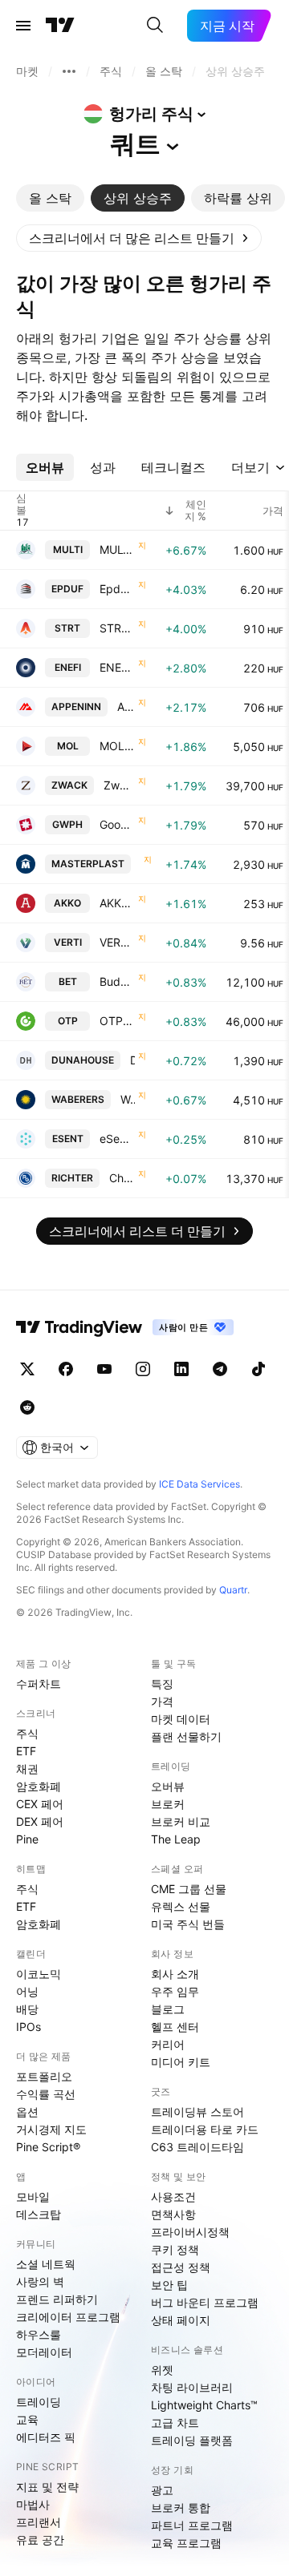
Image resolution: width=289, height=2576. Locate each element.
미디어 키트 (181, 2062)
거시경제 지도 (51, 2129)
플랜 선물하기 (186, 1736)
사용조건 (173, 2196)
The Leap (176, 1839)
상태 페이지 (181, 2320)
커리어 (168, 2044)
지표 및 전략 (47, 2487)
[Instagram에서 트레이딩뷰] (143, 1369)
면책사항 (173, 2214)
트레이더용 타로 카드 (205, 2129)
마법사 (33, 2504)
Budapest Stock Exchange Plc (117, 981)
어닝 (27, 1991)
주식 (27, 1733)
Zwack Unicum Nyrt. (119, 785)
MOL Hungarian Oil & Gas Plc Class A (117, 746)
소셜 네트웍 (46, 2264)
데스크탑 (39, 2214)
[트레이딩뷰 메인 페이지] (60, 26)
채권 (27, 1768)
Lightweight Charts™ (204, 2405)
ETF (26, 1751)
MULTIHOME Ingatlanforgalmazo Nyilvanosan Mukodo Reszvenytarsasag (117, 549)
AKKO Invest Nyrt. (117, 903)
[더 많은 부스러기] (69, 71)
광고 (162, 2490)
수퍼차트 (39, 1684)
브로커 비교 (181, 1821)
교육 (27, 2419)
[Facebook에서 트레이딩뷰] (66, 1369)
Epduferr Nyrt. (117, 589)
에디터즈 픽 (46, 2437)
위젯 (162, 2370)
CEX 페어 (40, 1804)
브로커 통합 (181, 2507)
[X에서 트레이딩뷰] (27, 1369)
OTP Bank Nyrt (117, 1021)
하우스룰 (39, 2334)
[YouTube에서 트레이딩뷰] (104, 1369)
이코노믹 (39, 1974)
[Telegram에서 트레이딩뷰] (220, 1369)
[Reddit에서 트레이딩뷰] (27, 1407)
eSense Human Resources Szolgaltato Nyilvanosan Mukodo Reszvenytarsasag (117, 1139)
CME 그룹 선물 (189, 1889)
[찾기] (155, 26)
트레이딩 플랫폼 (192, 2440)
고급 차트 (175, 2423)
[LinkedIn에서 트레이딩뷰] (181, 1369)
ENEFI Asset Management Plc (117, 667)
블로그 (168, 2009)
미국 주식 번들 (188, 1924)
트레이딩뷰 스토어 (197, 2112)
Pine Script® (48, 2147)
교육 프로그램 (186, 2543)
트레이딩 (39, 2402)
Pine (27, 1839)
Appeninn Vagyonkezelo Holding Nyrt (126, 707)
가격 (162, 1701)
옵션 (27, 2112)
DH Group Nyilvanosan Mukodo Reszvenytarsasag (132, 1060)
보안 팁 (169, 2285)
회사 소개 (175, 1974)
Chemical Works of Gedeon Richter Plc (122, 1178)
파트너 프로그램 (192, 2525)
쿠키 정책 (175, 2249)
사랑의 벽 (40, 2281)
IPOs (28, 2027)
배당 (27, 2009)
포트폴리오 (44, 2076)
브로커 (168, 1804)
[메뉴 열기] (23, 26)
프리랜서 (39, 2522)
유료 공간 (40, 2540)
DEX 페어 (40, 1821)
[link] (139, 238)
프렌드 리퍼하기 (57, 2299)
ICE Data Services (199, 1484)
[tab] (50, 198)
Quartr (233, 1590)
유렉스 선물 (181, 1906)
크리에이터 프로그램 (68, 2317)
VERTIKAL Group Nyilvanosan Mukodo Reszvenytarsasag (117, 942)
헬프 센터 (175, 2027)
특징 (162, 1684)
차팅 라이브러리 (192, 2387)
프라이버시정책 (190, 2232)
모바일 (33, 2196)
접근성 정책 (181, 2267)
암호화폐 (39, 1786)
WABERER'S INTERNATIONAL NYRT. (128, 1099)
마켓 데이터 (181, 1719)
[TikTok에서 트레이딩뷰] (258, 1369)
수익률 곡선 (46, 2094)
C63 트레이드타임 (197, 2147)
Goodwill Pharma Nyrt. (117, 824)
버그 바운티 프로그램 (205, 2302)
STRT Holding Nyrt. (117, 628)
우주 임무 (175, 1991)
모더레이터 (44, 2352)
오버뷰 (168, 1786)
